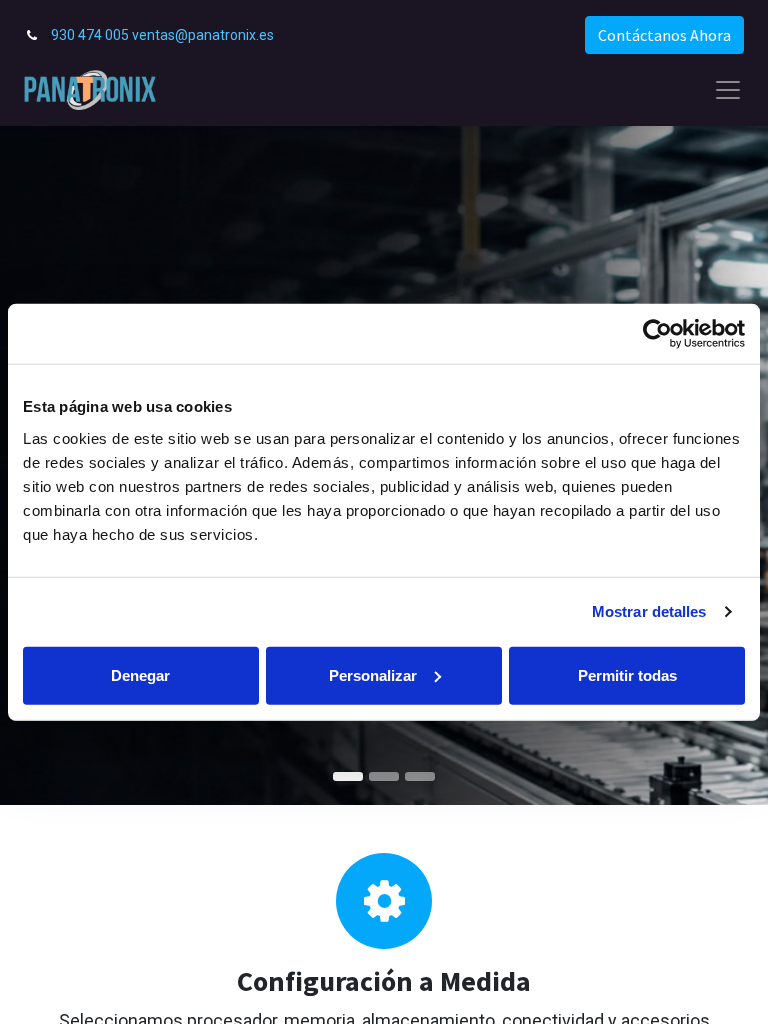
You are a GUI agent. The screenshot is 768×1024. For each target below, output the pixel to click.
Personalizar (373, 674)
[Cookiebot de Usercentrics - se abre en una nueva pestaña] (657, 334)
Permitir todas (627, 674)
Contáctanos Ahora (664, 35)
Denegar (140, 674)
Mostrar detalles (649, 611)
